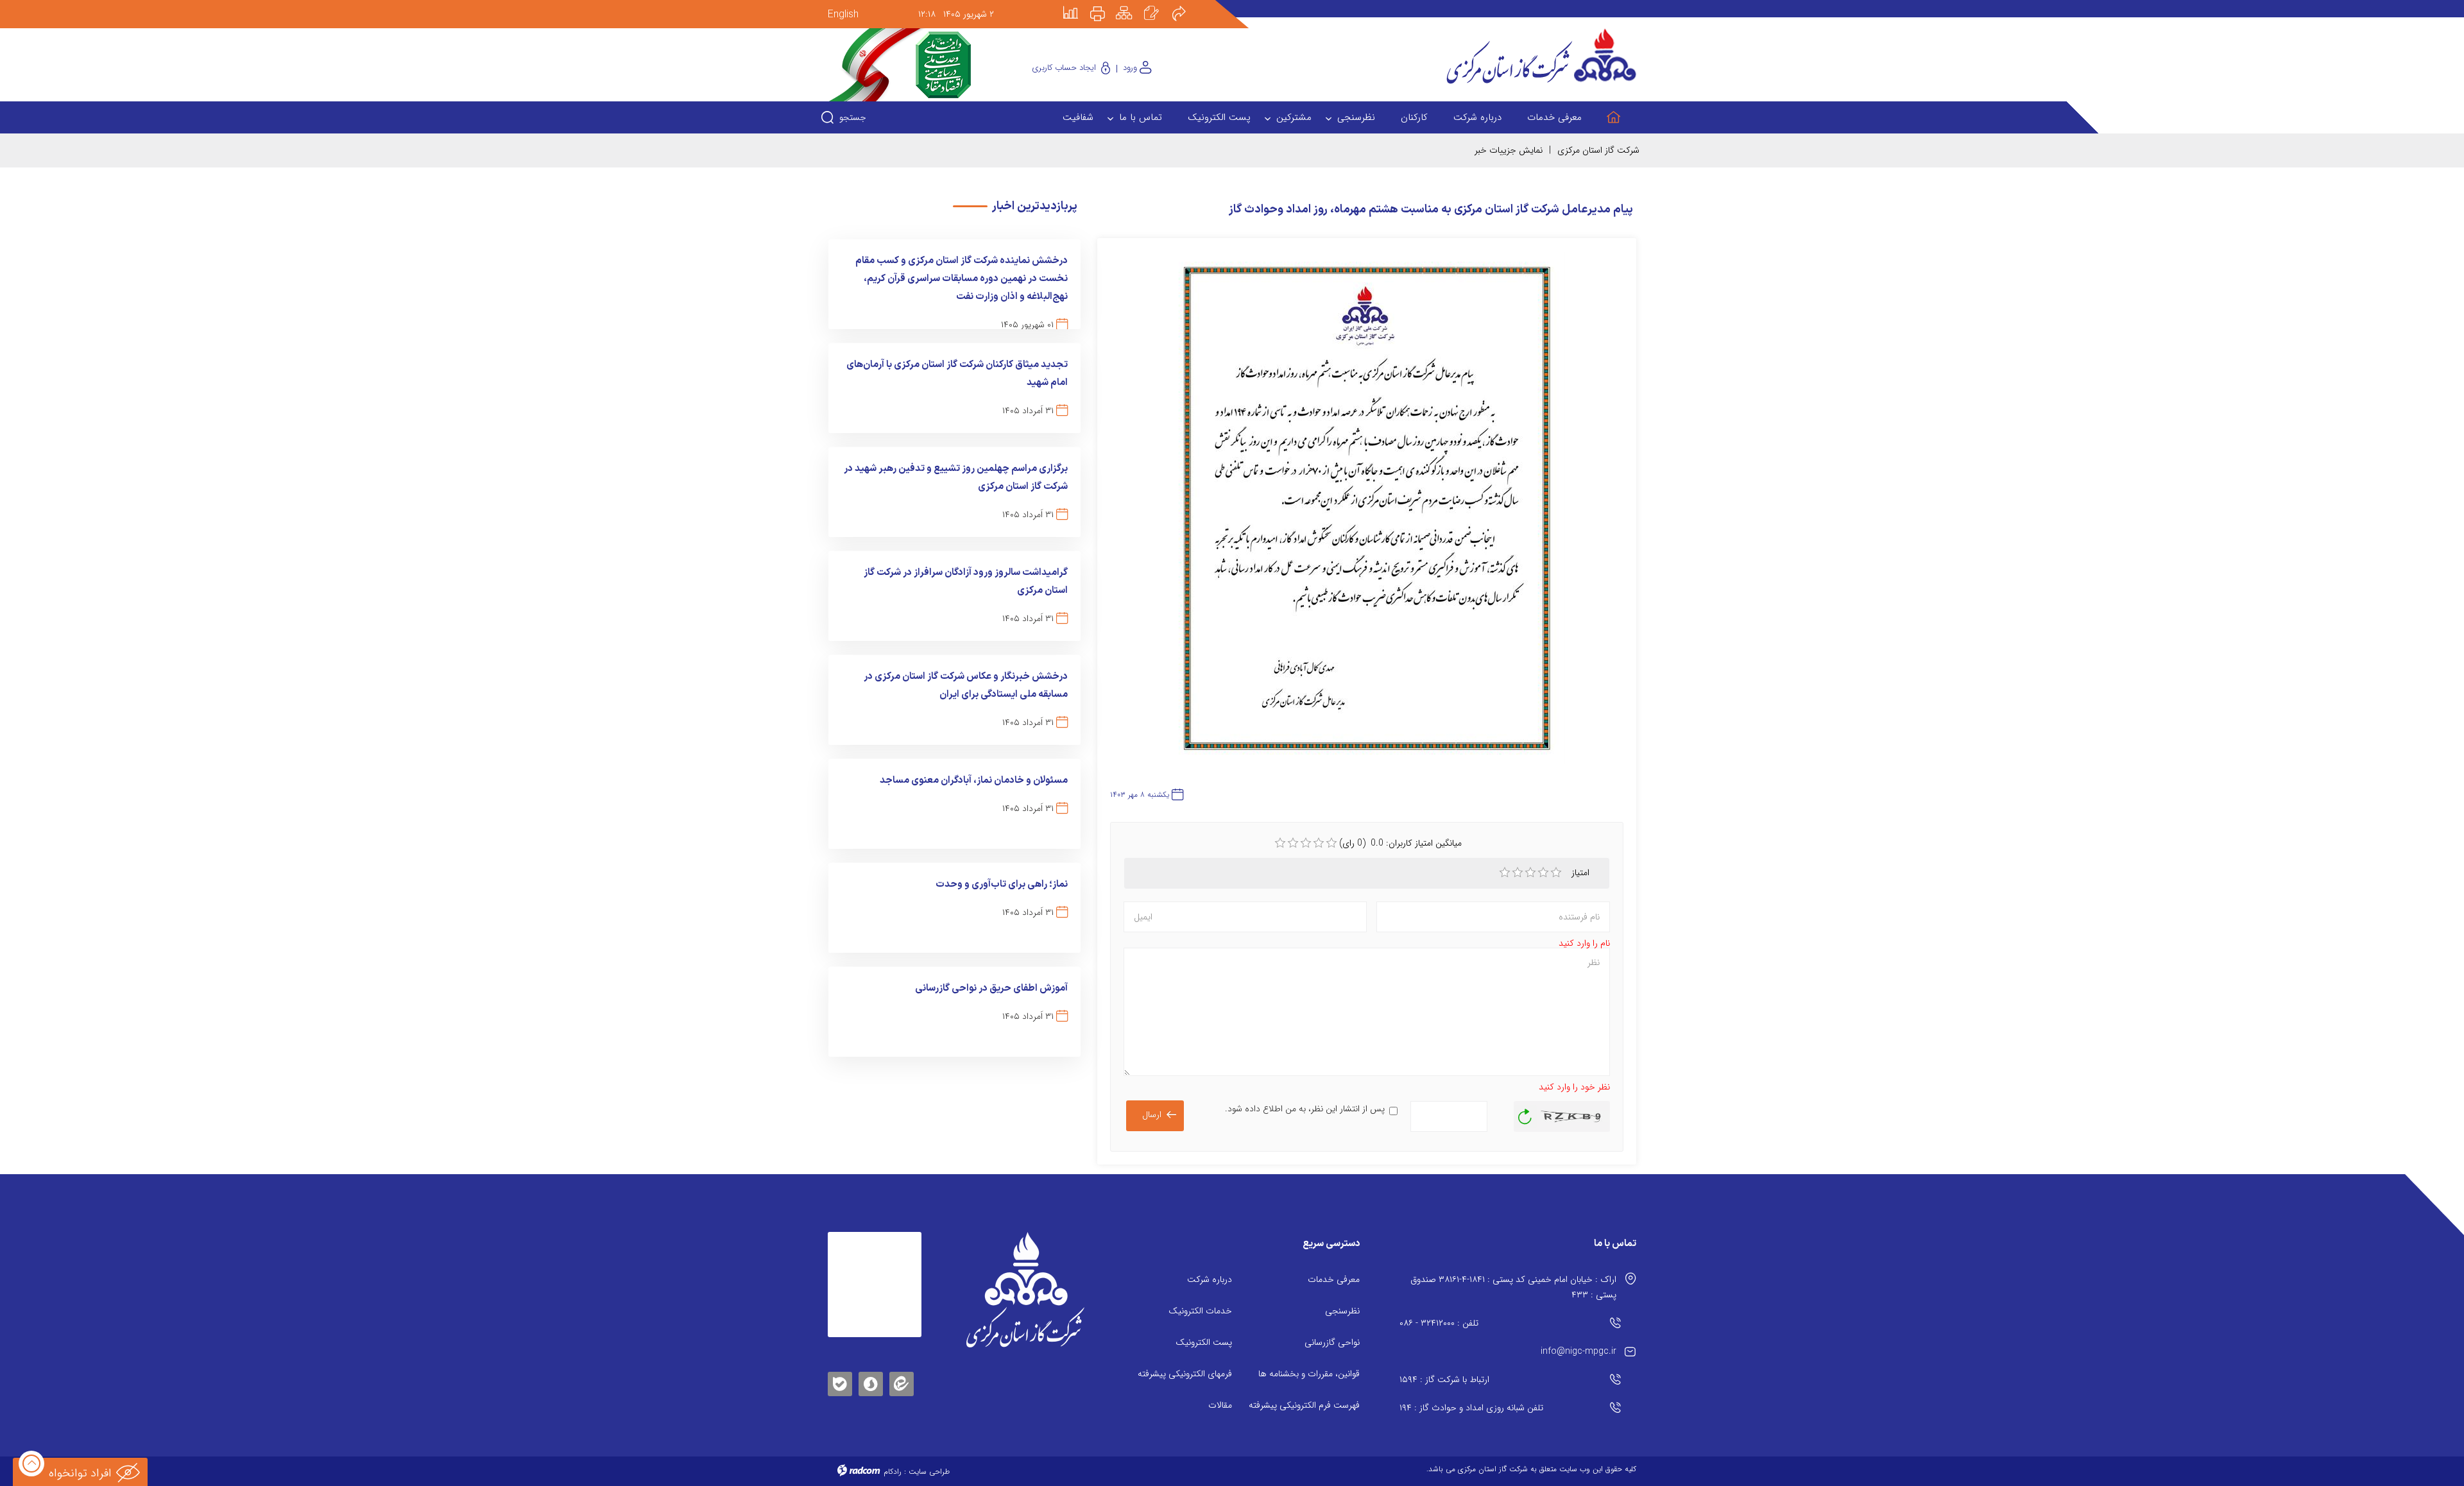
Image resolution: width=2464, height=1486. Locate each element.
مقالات (1220, 1405)
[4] (1543, 873)
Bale (840, 1382)
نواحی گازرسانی (1332, 1342)
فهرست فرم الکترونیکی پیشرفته (1304, 1405)
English (843, 14)
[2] (1518, 873)
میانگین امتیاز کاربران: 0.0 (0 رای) (1400, 843)
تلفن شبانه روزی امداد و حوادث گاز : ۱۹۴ (1471, 1408)
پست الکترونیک (1204, 1342)
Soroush (871, 1382)
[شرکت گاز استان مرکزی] (1025, 1290)
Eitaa (902, 1374)
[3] (1530, 873)
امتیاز (1582, 873)
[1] (1505, 873)
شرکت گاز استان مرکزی (1598, 150)
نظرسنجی (1342, 1311)
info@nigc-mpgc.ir (1579, 1351)
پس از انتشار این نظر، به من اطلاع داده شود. (1305, 1109)
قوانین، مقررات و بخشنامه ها (1309, 1374)
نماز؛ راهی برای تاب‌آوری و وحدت (1002, 884)
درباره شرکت (1210, 1279)
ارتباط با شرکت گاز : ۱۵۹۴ (1444, 1379)
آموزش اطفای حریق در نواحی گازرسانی (991, 988)
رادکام (893, 1472)
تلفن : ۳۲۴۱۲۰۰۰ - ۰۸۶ (1439, 1323)
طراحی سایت (929, 1472)
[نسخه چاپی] (1105, 4)
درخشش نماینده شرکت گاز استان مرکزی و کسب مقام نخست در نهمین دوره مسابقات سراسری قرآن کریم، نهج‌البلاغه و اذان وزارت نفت (962, 279)
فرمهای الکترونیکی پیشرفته (1185, 1374)
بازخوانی (1525, 1113)
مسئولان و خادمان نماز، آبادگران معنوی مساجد (974, 781)
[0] (1280, 843)
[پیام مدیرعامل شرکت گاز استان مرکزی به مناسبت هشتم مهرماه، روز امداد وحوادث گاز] (1367, 514)
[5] (1556, 873)
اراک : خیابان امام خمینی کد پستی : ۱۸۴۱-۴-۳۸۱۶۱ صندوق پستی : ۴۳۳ (1513, 1287)
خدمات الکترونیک (1200, 1311)
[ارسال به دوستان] (1186, 4)
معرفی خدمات (1334, 1279)
